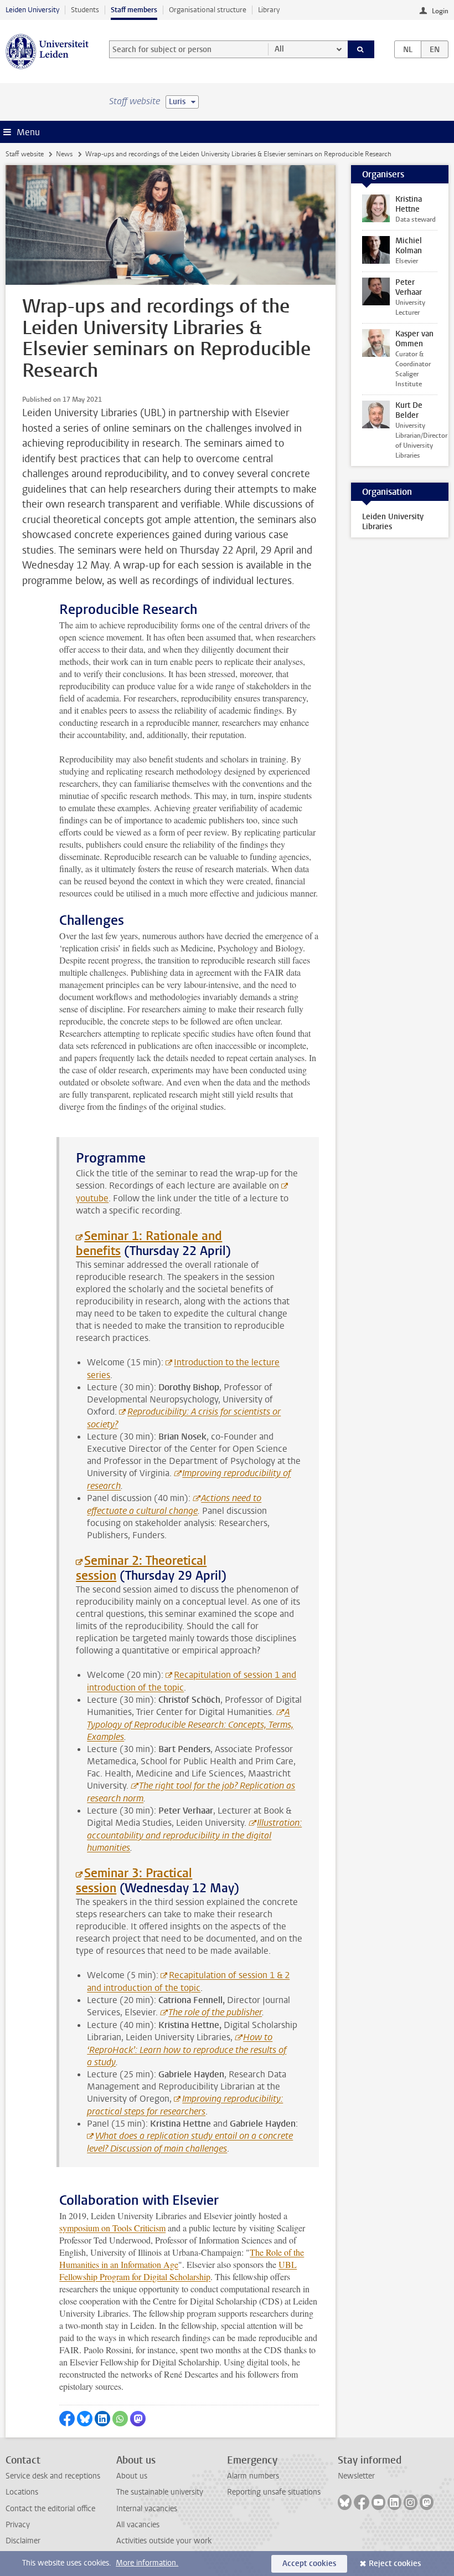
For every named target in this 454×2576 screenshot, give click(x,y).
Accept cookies (309, 2564)
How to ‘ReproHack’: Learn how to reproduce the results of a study (187, 2050)
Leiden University (32, 10)
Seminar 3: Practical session (134, 1881)
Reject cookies (395, 2564)
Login (440, 11)
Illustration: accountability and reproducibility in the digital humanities (194, 1835)
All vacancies (138, 2525)
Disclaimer (23, 2541)
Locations (22, 2492)
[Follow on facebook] (362, 2502)
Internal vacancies (147, 2509)
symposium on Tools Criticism (112, 2228)
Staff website (25, 154)
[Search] (361, 49)
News (64, 154)
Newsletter (356, 2476)
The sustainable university (160, 2492)
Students (85, 10)
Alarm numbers (253, 2476)
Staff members (134, 10)
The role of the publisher (215, 2012)
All (279, 49)
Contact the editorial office (50, 2509)
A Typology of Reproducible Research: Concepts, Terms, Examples (190, 1724)
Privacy (18, 2525)
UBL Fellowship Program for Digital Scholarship (178, 2270)
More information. (147, 2563)
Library (269, 10)
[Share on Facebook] (67, 2419)
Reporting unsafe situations (274, 2492)
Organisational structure (208, 10)
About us (132, 2476)
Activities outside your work (164, 2541)
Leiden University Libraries (393, 522)
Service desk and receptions (53, 2476)
